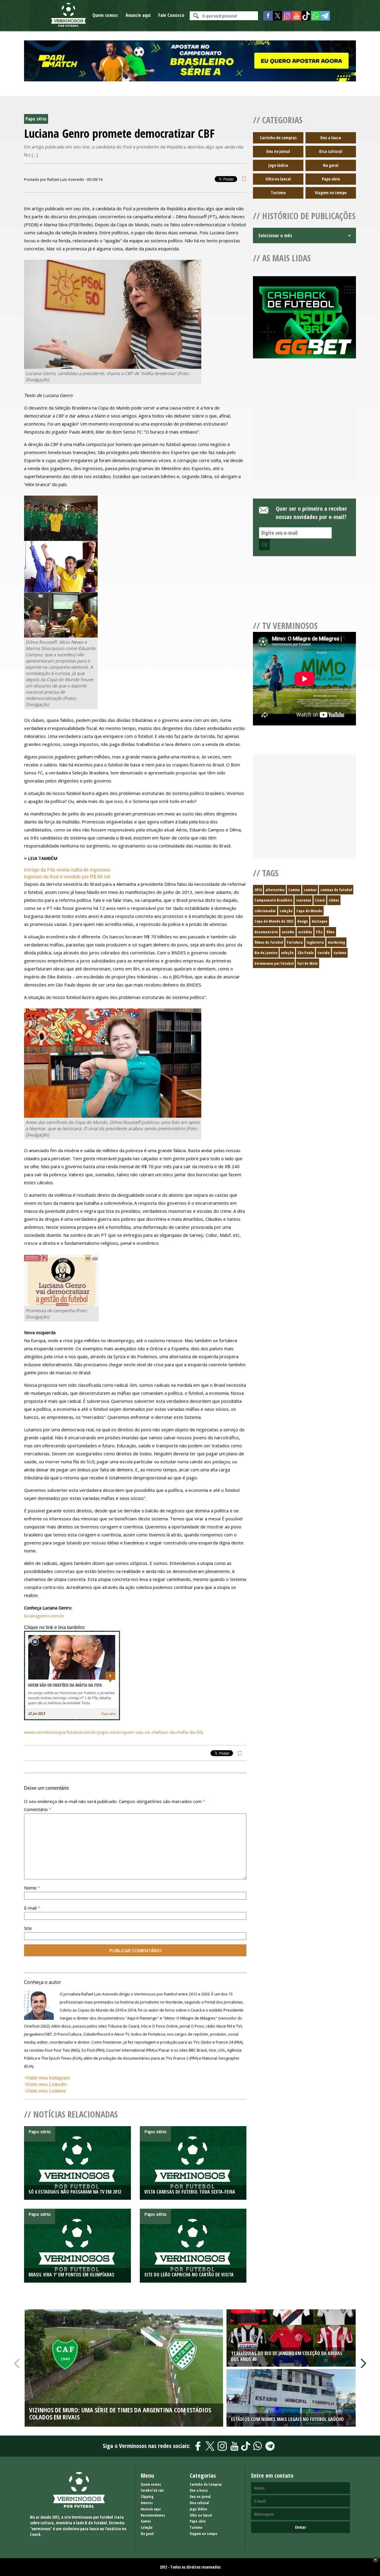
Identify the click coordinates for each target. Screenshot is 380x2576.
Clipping (147, 2497)
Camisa (294, 890)
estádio (288, 932)
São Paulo (305, 953)
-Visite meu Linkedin (46, 2084)
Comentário (38, 1809)
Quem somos (105, 15)
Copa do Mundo (309, 911)
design (303, 921)
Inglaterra (315, 942)
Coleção (147, 2527)
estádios (305, 932)
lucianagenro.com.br (44, 1616)
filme (330, 932)
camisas (310, 890)
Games (146, 2521)
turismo (340, 953)
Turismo (278, 193)
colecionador (265, 911)
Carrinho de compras (278, 138)
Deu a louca (331, 138)
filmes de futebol (269, 942)
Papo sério (331, 179)
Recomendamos (153, 2515)
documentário (266, 932)
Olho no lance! (278, 179)
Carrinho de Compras (206, 2484)
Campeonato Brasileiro (273, 900)
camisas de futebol (336, 890)
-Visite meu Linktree (45, 2091)
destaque (320, 921)
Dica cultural (331, 151)
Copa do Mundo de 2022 (274, 921)
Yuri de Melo (307, 963)
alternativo (275, 890)
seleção (287, 953)
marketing (336, 942)
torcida (323, 953)
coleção (286, 911)
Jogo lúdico (278, 165)
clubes (334, 900)
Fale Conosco (171, 15)
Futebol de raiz (152, 2490)
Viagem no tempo (331, 193)
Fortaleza (295, 942)
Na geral (331, 165)
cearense (304, 900)
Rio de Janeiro (266, 953)
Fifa (319, 932)
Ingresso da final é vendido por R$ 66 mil (67, 877)
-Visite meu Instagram (47, 2078)
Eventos (147, 2503)
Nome (32, 1888)
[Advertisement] (304, 427)
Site (28, 1928)
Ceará (320, 900)
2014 (258, 890)
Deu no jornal (278, 151)
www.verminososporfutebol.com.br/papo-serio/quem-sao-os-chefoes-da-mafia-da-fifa (114, 1732)
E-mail (32, 1908)
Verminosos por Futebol (274, 963)
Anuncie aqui (138, 15)
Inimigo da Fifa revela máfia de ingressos (67, 870)
